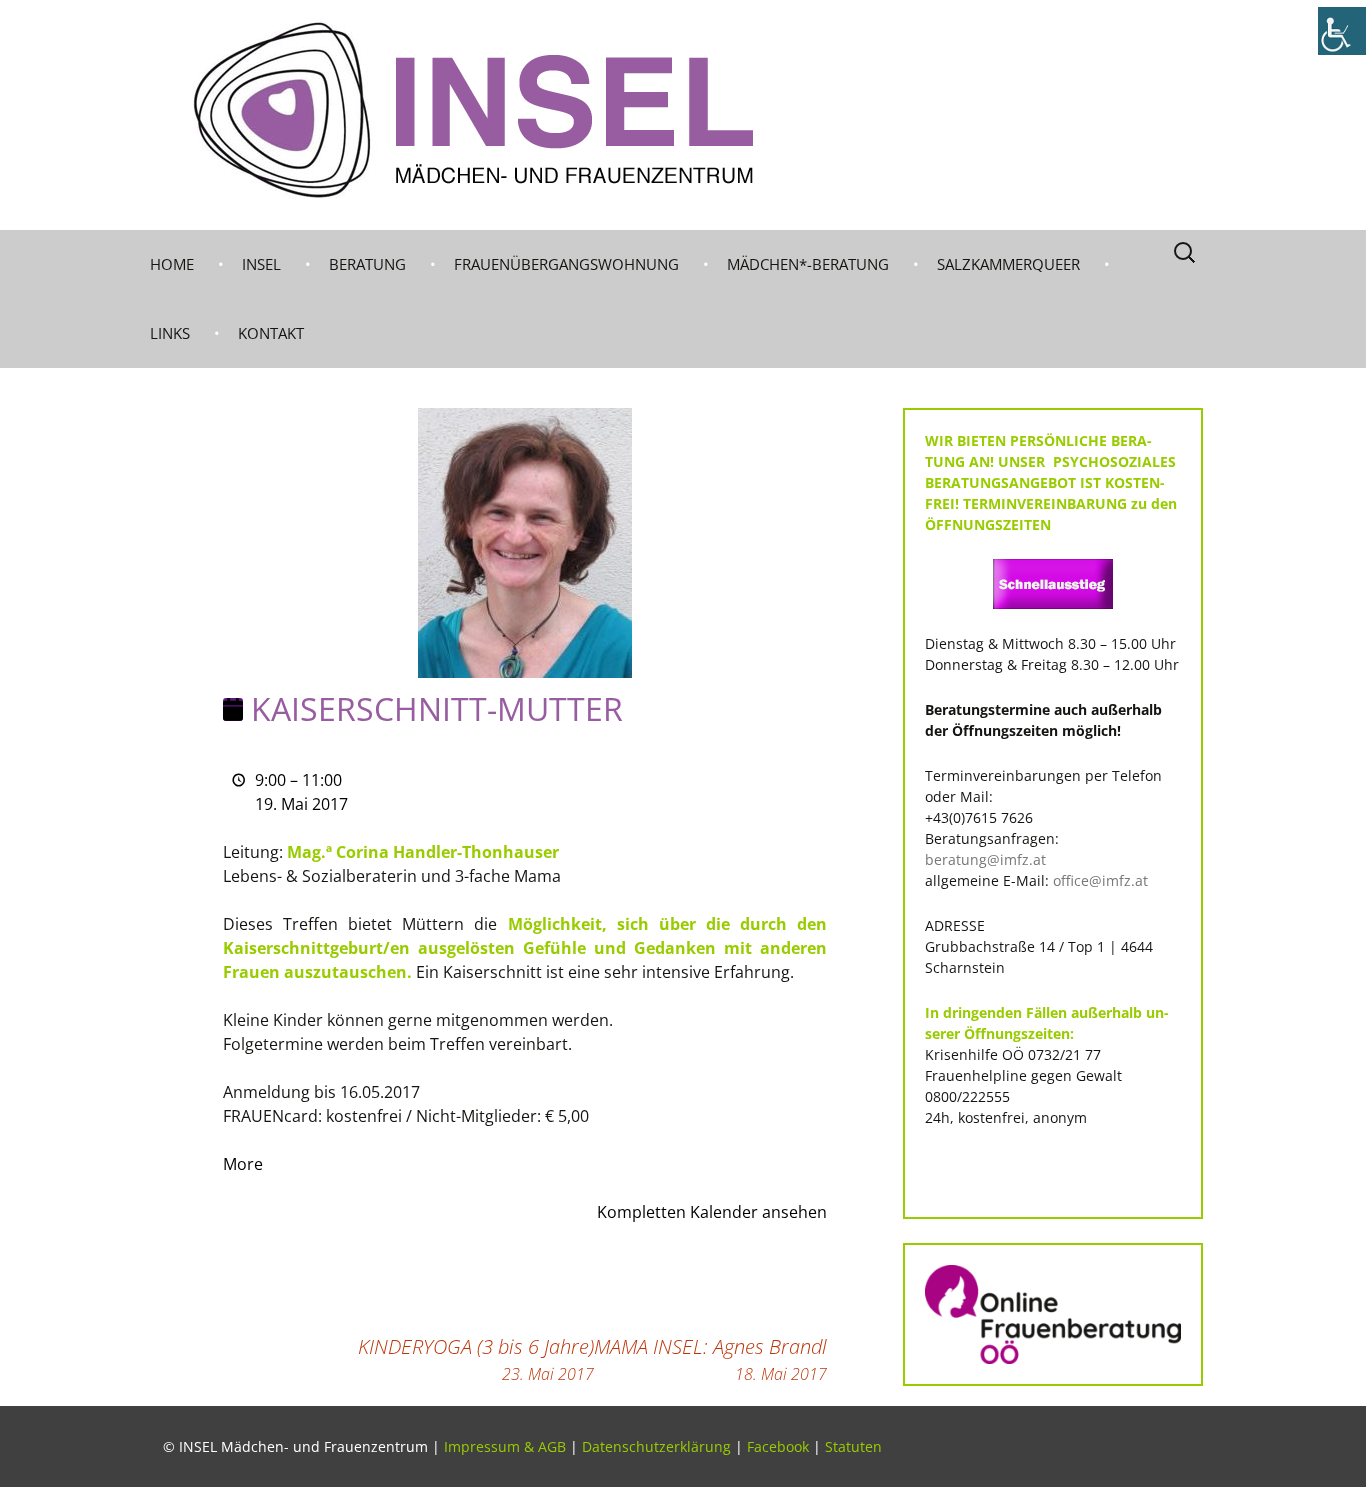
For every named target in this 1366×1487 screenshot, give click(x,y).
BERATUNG (367, 264)
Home (172, 264)
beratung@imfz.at (985, 859)
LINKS (170, 333)
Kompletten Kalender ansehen (712, 1212)
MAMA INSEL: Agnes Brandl (710, 1359)
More (243, 1164)
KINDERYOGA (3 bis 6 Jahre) (476, 1359)
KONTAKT (271, 333)
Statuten (853, 1446)
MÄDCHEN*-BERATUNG (808, 264)
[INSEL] (683, 115)
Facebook (778, 1446)
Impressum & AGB (505, 1446)
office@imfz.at (1100, 880)
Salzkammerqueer (1008, 264)
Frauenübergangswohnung (566, 264)
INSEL (261, 264)
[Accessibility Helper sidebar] (1342, 31)
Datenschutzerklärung (656, 1446)
